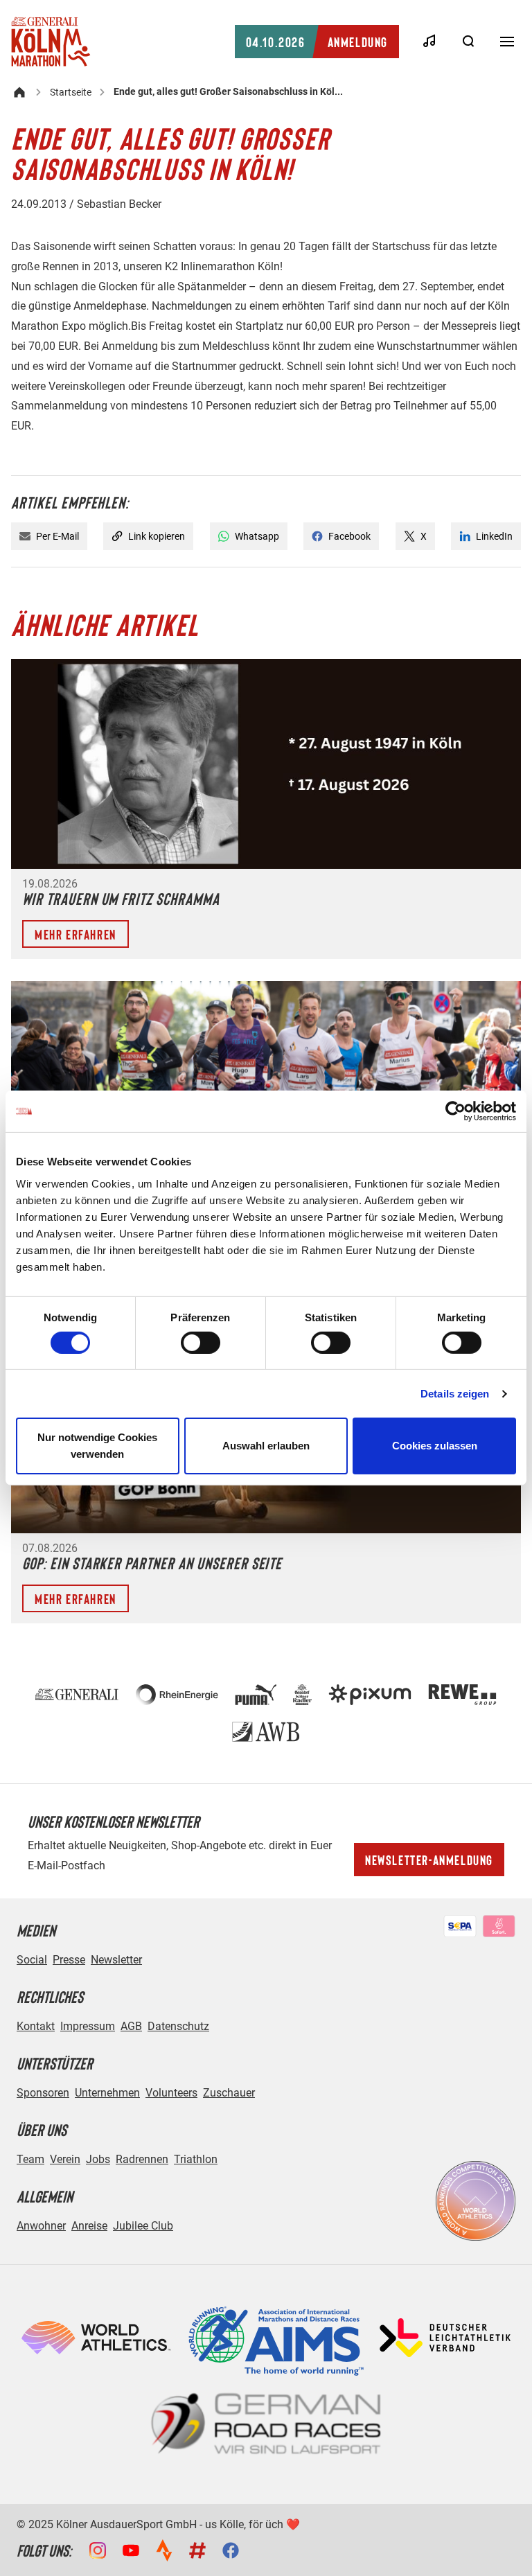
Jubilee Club (143, 2226)
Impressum (88, 2026)
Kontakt (36, 2026)
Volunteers (171, 2093)
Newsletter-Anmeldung (429, 1860)
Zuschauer (229, 2093)
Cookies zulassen (435, 1446)
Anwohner (41, 2226)
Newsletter (116, 1960)
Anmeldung (317, 42)
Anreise (89, 2226)
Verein (65, 2159)
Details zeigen (455, 1394)
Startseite (71, 92)
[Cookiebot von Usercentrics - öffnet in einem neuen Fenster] (455, 1111)
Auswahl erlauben (266, 1446)
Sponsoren (43, 2093)
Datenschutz (178, 2026)
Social (32, 1960)
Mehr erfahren (76, 934)
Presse (69, 1960)
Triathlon (196, 2159)
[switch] (201, 1343)
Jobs (98, 2159)
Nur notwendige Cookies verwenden (97, 1446)
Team (30, 2159)
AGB (131, 2026)
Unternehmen (107, 2093)
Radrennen (142, 2159)
